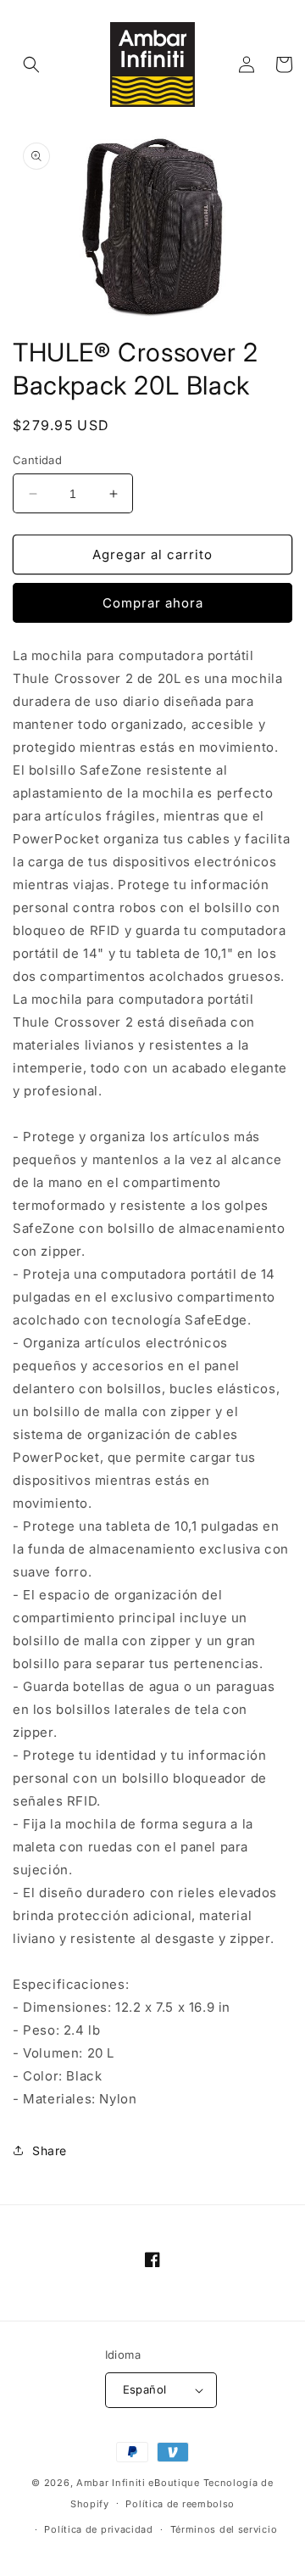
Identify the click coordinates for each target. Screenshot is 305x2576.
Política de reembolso (180, 2504)
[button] (31, 64)
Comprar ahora (153, 603)
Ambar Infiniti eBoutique (138, 2483)
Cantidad (37, 460)
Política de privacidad (98, 2529)
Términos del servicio (224, 2529)
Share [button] (50, 2150)
